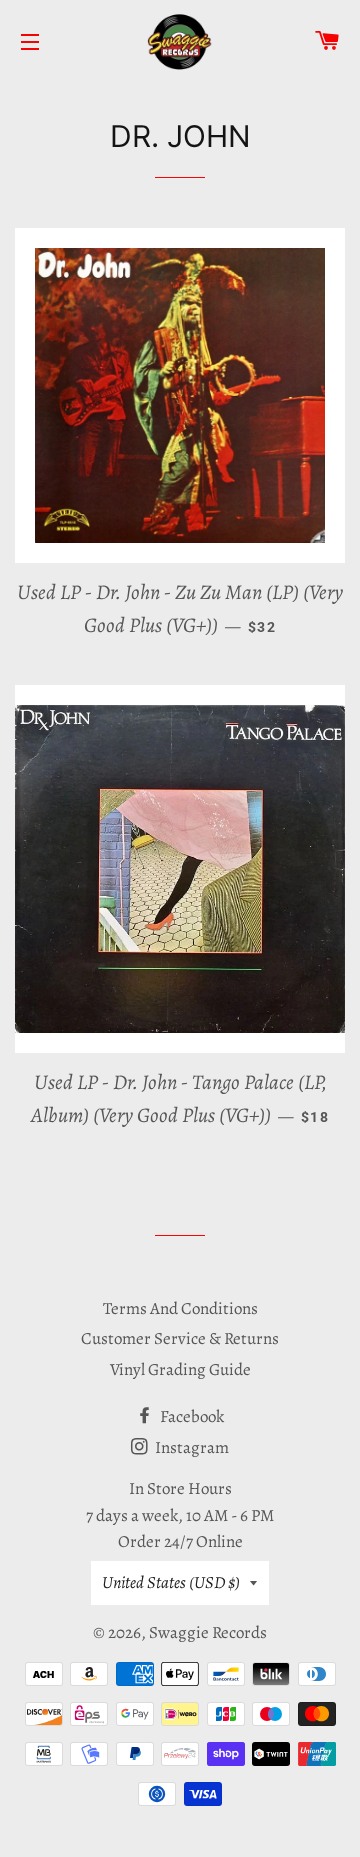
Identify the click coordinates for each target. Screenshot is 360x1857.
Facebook (190, 1416)
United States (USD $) (171, 1582)
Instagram (190, 1447)
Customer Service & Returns (180, 1338)
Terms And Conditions (180, 1308)
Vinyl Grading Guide (180, 1369)
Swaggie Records (208, 1632)
